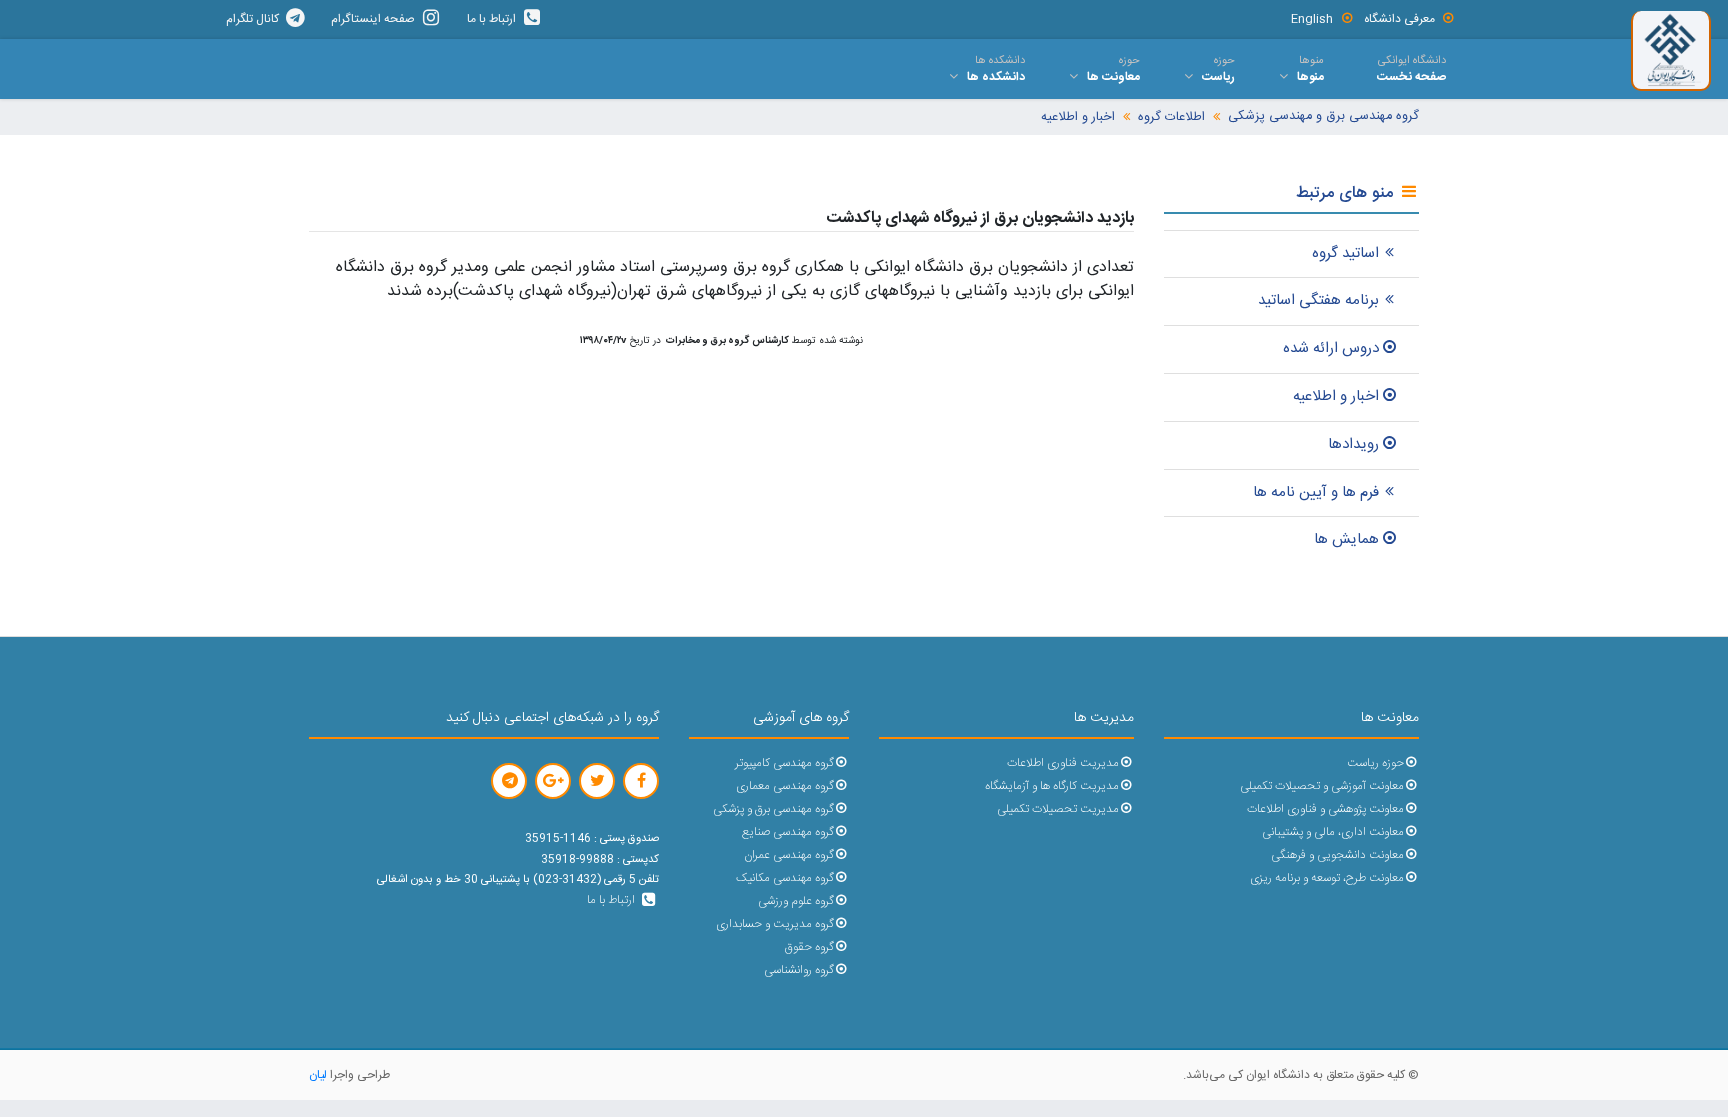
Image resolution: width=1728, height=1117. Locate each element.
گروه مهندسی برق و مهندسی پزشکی (1323, 116)
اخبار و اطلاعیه (1078, 117)
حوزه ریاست (1375, 763)
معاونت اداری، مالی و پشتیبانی (1333, 832)
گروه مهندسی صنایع (788, 832)
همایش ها (1346, 539)
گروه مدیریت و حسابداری (775, 924)
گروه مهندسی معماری (785, 786)
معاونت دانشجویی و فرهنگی (1337, 855)
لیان (318, 1075)
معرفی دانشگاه (1399, 19)
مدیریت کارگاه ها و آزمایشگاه (1052, 786)
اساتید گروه (1345, 253)
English (1312, 19)
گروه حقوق (809, 947)
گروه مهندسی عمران (789, 855)
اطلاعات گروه (1171, 117)
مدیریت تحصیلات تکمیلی (1058, 809)
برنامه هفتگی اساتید (1318, 300)
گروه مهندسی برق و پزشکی (773, 809)
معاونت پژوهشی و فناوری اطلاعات (1325, 809)
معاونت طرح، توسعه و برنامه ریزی (1327, 878)
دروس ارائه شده (1331, 348)
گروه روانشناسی (799, 970)
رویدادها (1353, 444)
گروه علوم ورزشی (796, 901)
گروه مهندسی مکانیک (785, 878)
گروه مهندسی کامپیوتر (784, 763)
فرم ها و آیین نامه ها (1316, 492)
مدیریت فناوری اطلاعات (1063, 763)
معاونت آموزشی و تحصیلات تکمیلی (1322, 786)
